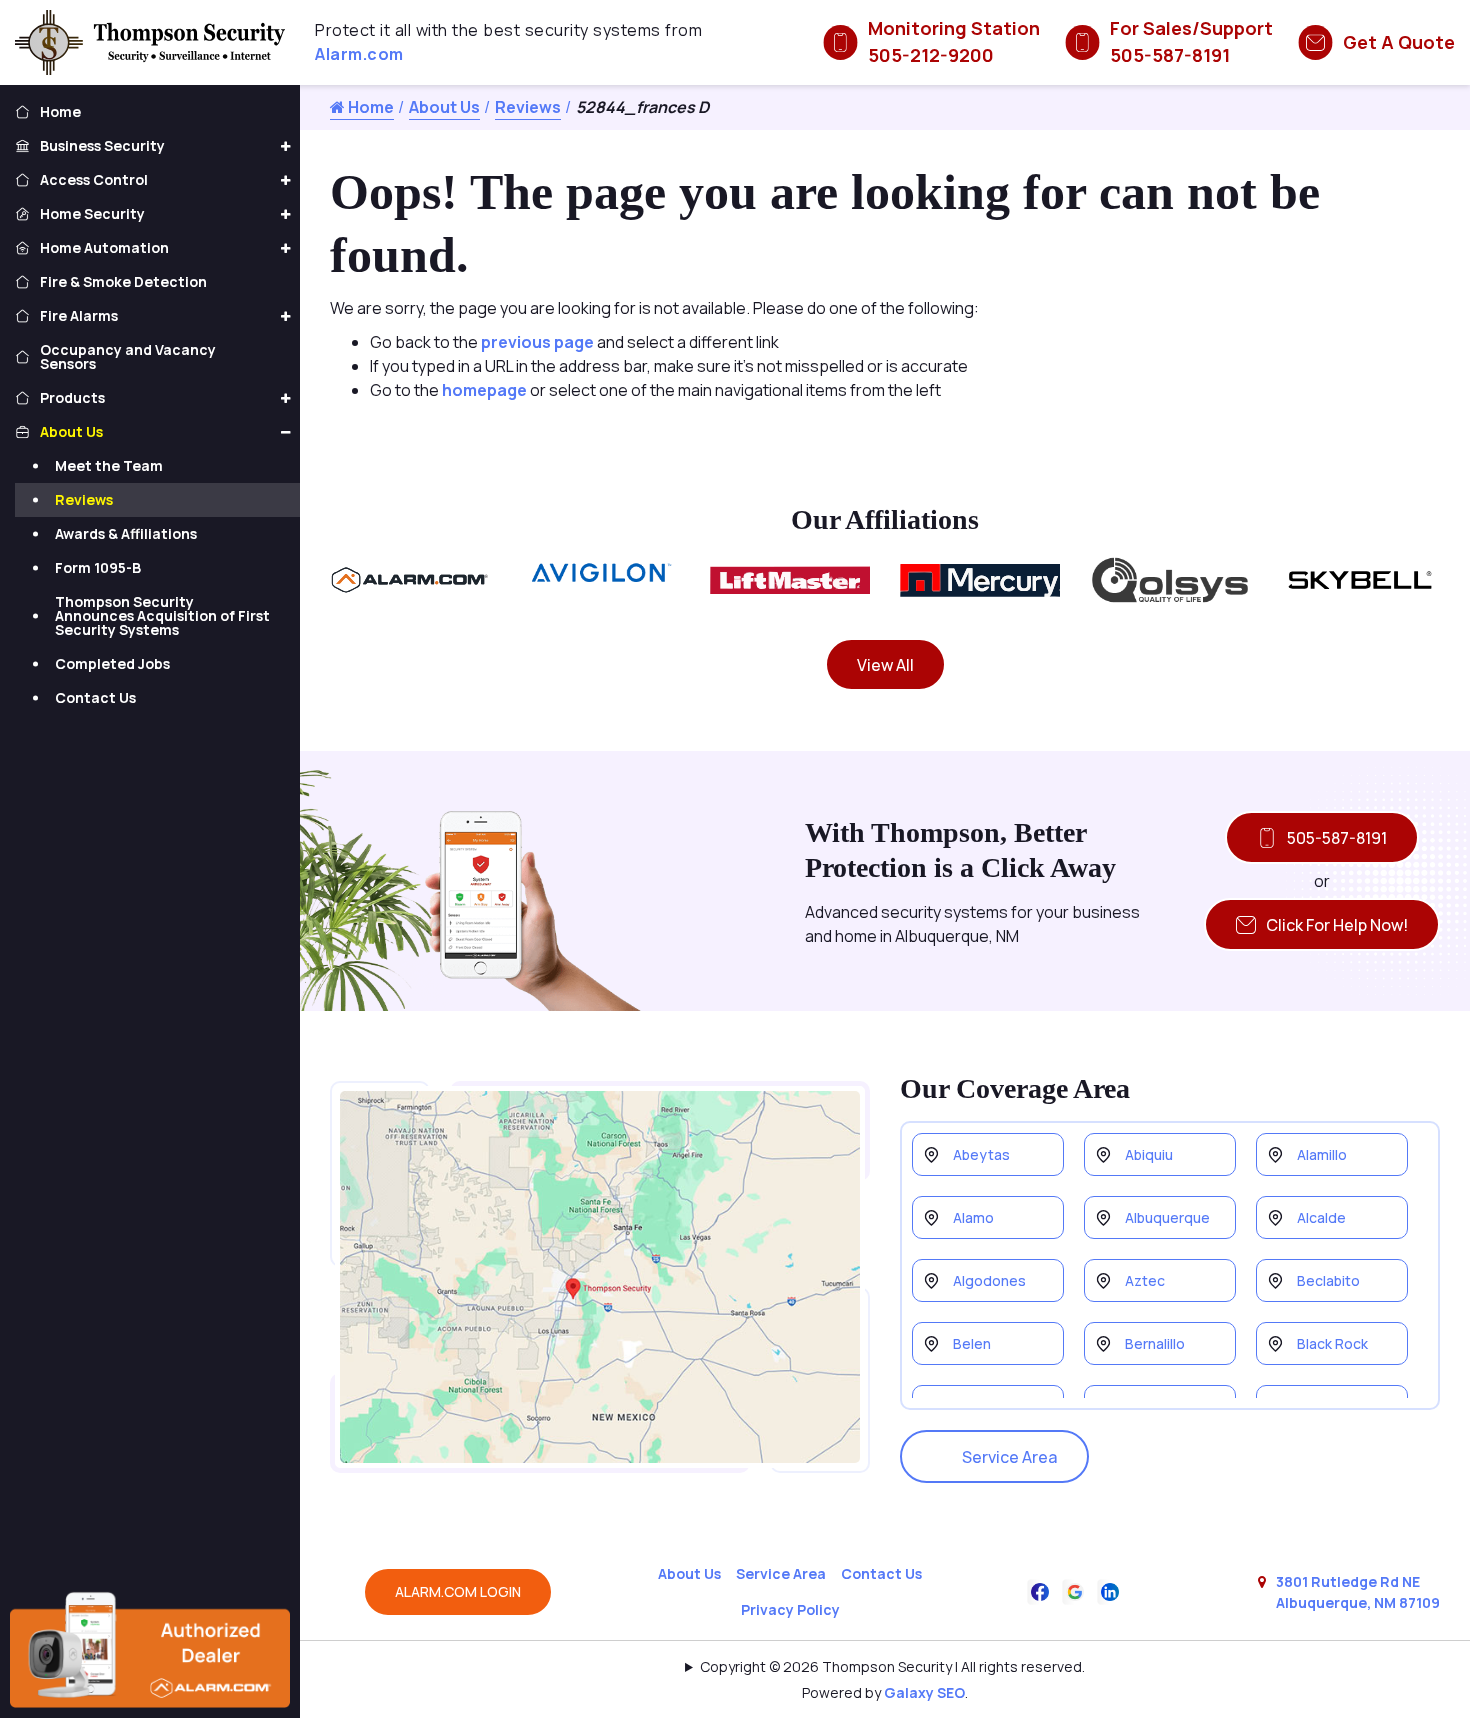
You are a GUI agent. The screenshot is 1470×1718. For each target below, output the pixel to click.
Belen (972, 1343)
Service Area (1009, 1457)
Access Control (94, 179)
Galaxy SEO (924, 1692)
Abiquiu (1149, 1154)
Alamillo (1322, 1154)
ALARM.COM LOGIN (458, 1591)
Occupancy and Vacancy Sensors (128, 356)
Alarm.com (359, 54)
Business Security (102, 145)
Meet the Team (109, 465)
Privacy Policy (790, 1609)
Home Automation (104, 247)
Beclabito (1328, 1280)
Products (72, 397)
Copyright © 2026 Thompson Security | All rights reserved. (892, 1666)
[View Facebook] (1040, 1590)
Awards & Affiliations (126, 533)
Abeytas (981, 1154)
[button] (285, 147)
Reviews (528, 107)
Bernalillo (1155, 1343)
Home (369, 107)
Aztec (1145, 1280)
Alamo (973, 1217)
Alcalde (1321, 1217)
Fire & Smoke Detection (123, 281)
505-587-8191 (1337, 838)
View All (885, 665)
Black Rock (1332, 1343)
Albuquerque (1167, 1217)
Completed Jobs (112, 663)
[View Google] (1075, 1590)
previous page (537, 342)
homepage (484, 390)
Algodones (989, 1280)
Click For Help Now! (1337, 925)
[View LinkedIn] (1110, 1590)
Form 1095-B (98, 567)
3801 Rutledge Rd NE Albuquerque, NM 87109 (1358, 1592)
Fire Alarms (79, 315)
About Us (444, 107)
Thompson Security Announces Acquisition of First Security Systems (162, 615)
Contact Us (881, 1573)
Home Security (92, 213)
